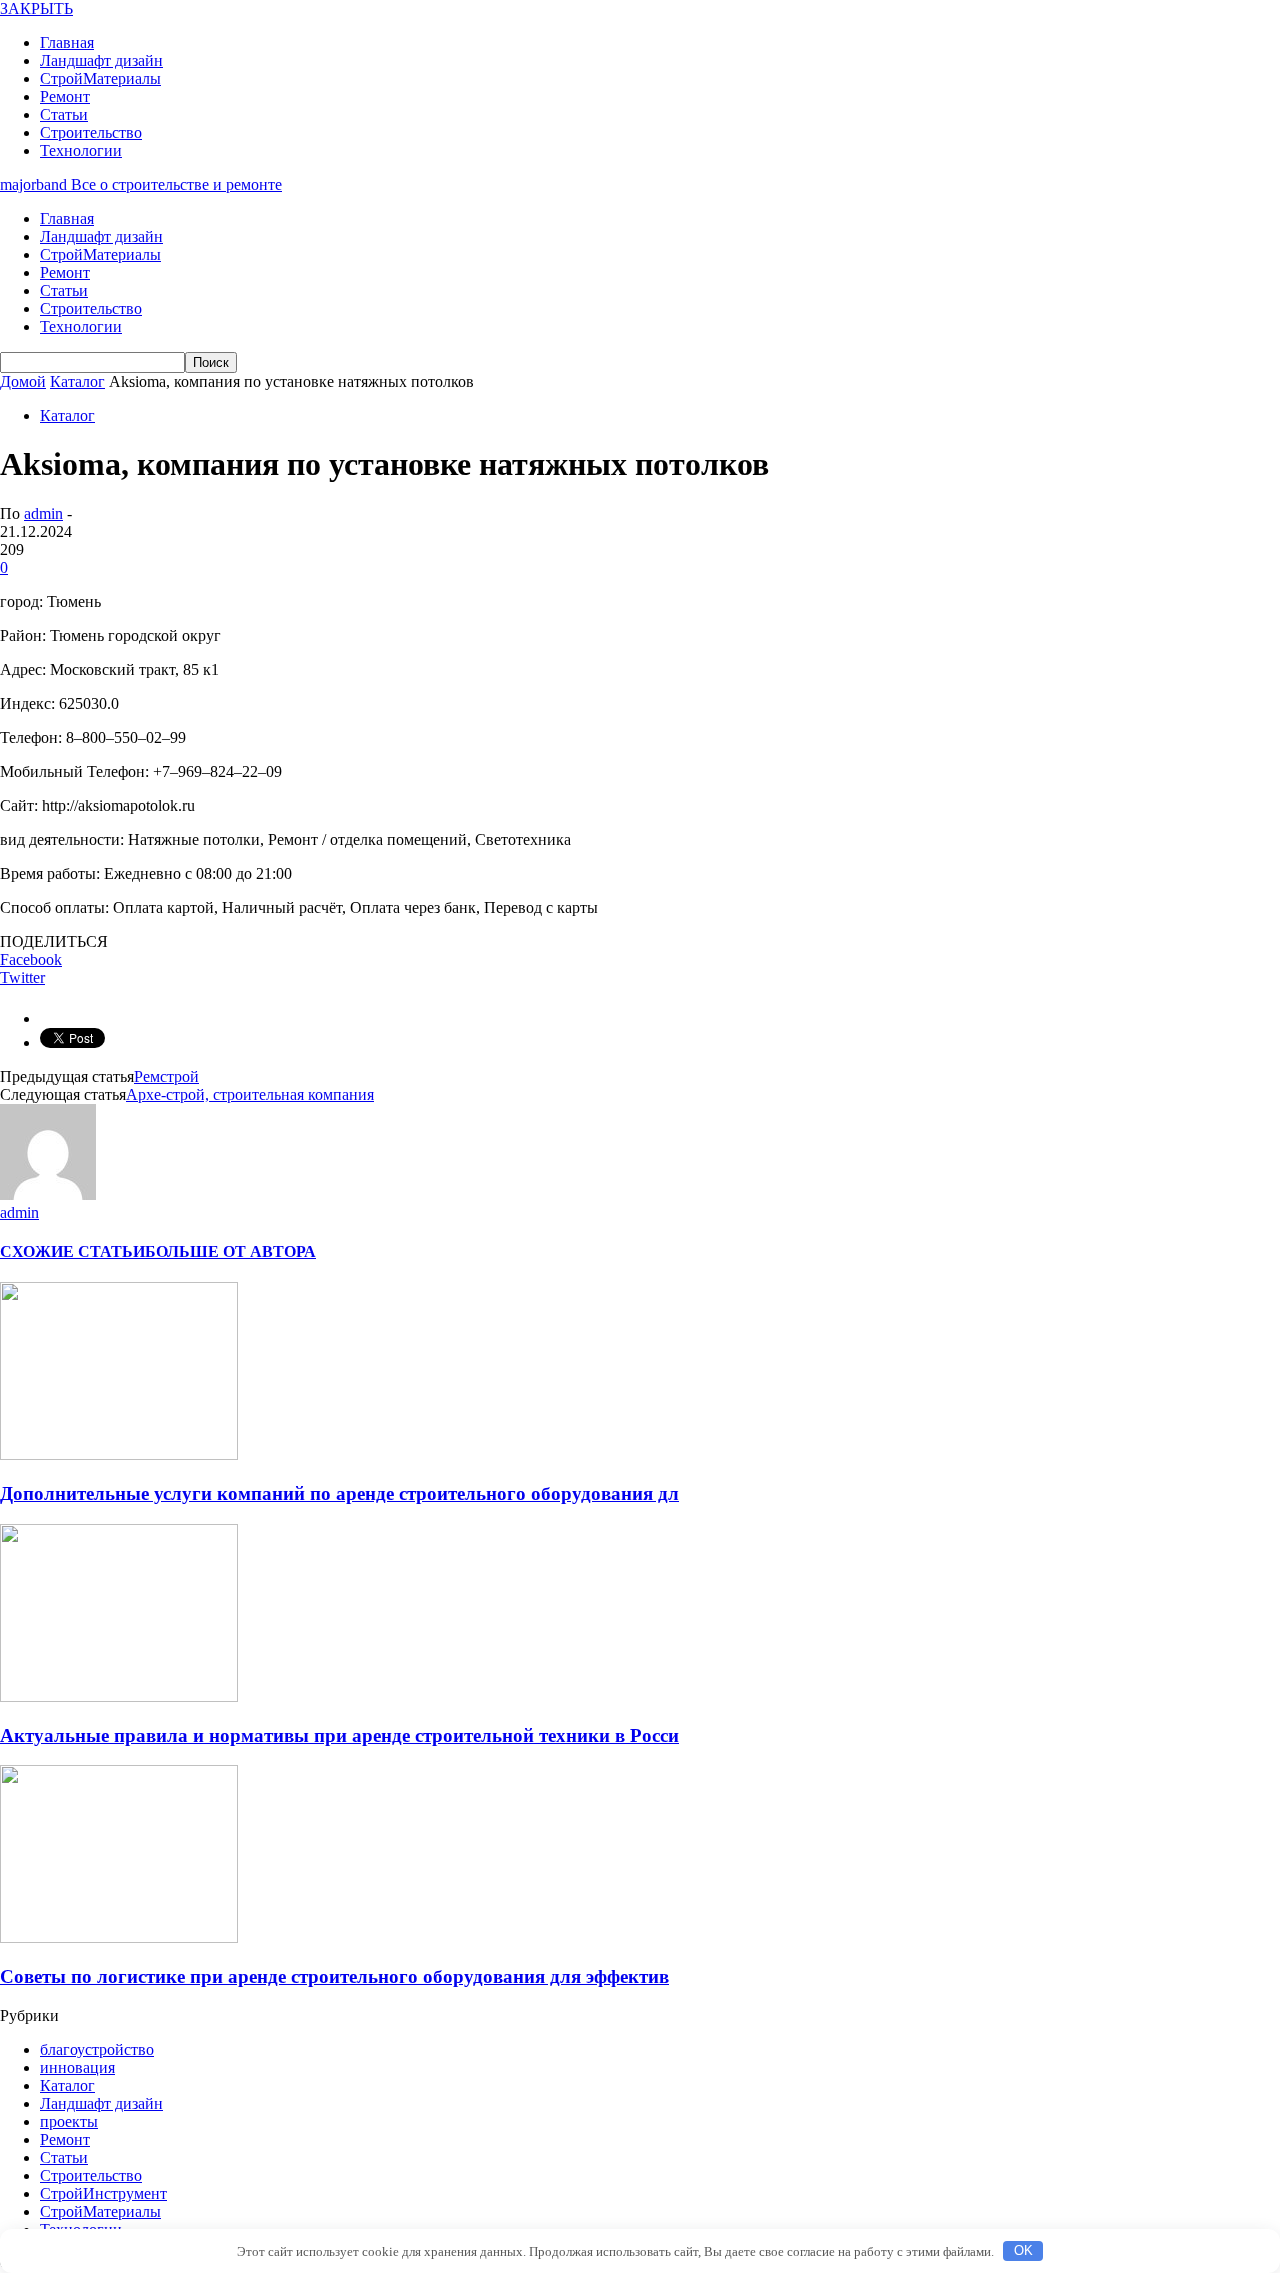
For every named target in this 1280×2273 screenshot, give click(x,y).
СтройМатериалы (100, 78)
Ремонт (65, 96)
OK (1023, 2250)
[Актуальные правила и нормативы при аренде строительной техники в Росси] (119, 1696)
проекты (69, 2121)
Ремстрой (166, 1076)
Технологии (81, 150)
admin (43, 513)
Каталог (67, 415)
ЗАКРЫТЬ (36, 8)
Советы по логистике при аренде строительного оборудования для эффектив (334, 1976)
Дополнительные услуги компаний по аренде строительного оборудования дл (339, 1493)
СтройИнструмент (103, 2193)
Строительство (91, 132)
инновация (77, 2067)
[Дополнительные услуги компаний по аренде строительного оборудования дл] (119, 1454)
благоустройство (97, 2049)
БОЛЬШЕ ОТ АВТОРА (230, 1251)
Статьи (64, 114)
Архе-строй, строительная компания (250, 1094)
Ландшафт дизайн (101, 60)
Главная (67, 42)
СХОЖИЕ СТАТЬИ (72, 1251)
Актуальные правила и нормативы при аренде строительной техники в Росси (339, 1735)
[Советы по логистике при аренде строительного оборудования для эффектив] (119, 1937)
